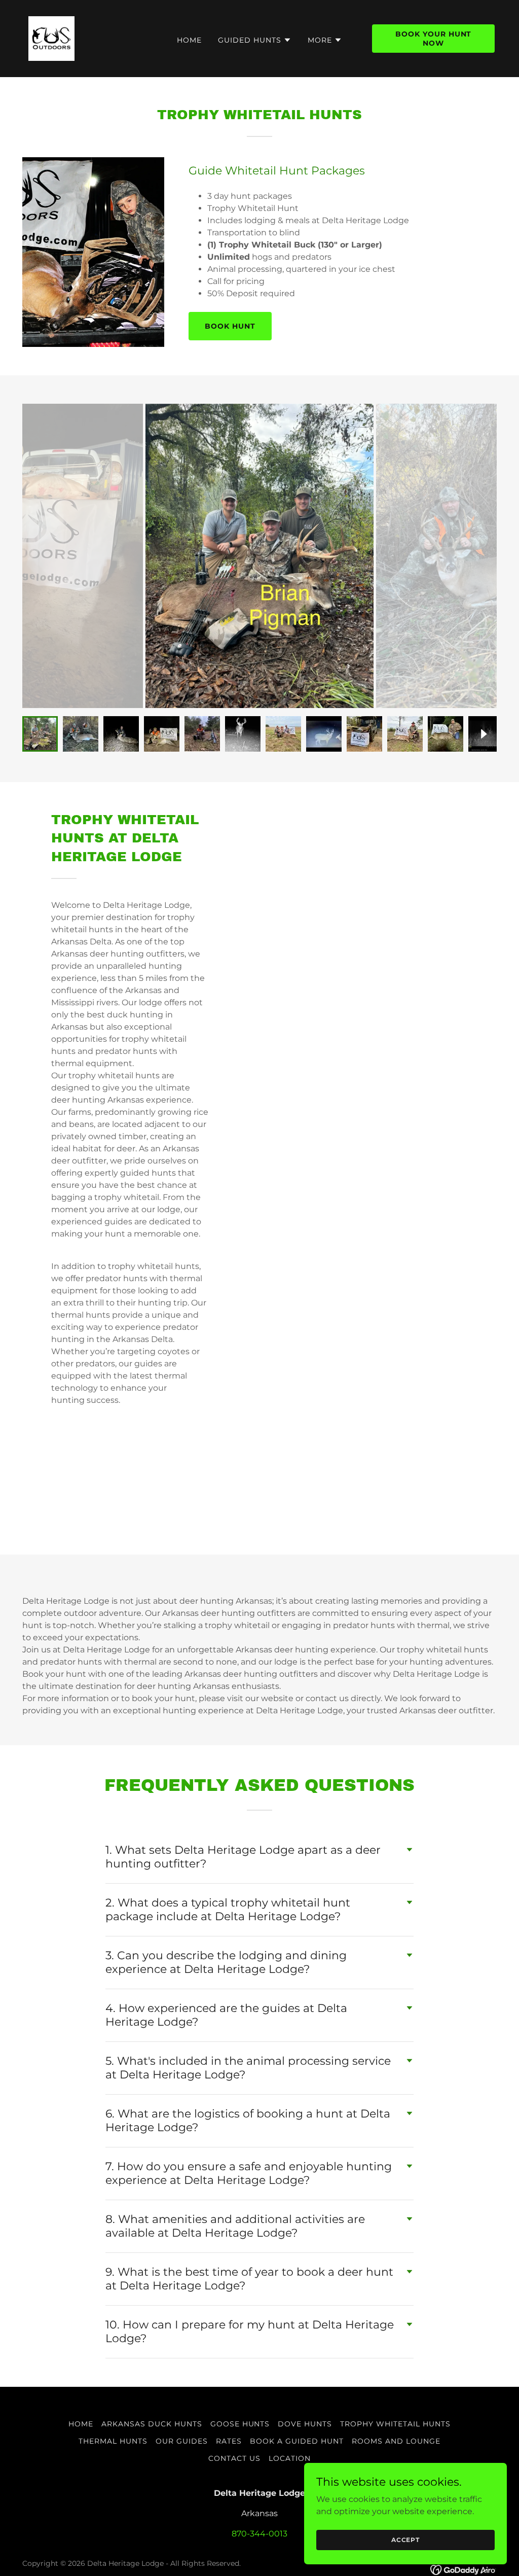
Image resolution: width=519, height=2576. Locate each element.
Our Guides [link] (182, 2441)
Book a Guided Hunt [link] (297, 2441)
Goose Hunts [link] (240, 2424)
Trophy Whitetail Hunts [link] (395, 2424)
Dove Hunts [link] (305, 2424)
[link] (51, 38)
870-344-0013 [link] (259, 2534)
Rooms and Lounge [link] (396, 2441)
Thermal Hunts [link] (113, 2441)
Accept (405, 2540)
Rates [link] (229, 2441)
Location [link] (290, 2458)
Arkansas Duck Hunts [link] (152, 2424)
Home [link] (189, 40)
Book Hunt (230, 326)
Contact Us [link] (234, 2458)
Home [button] (81, 2424)
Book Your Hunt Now (434, 39)
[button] (255, 40)
